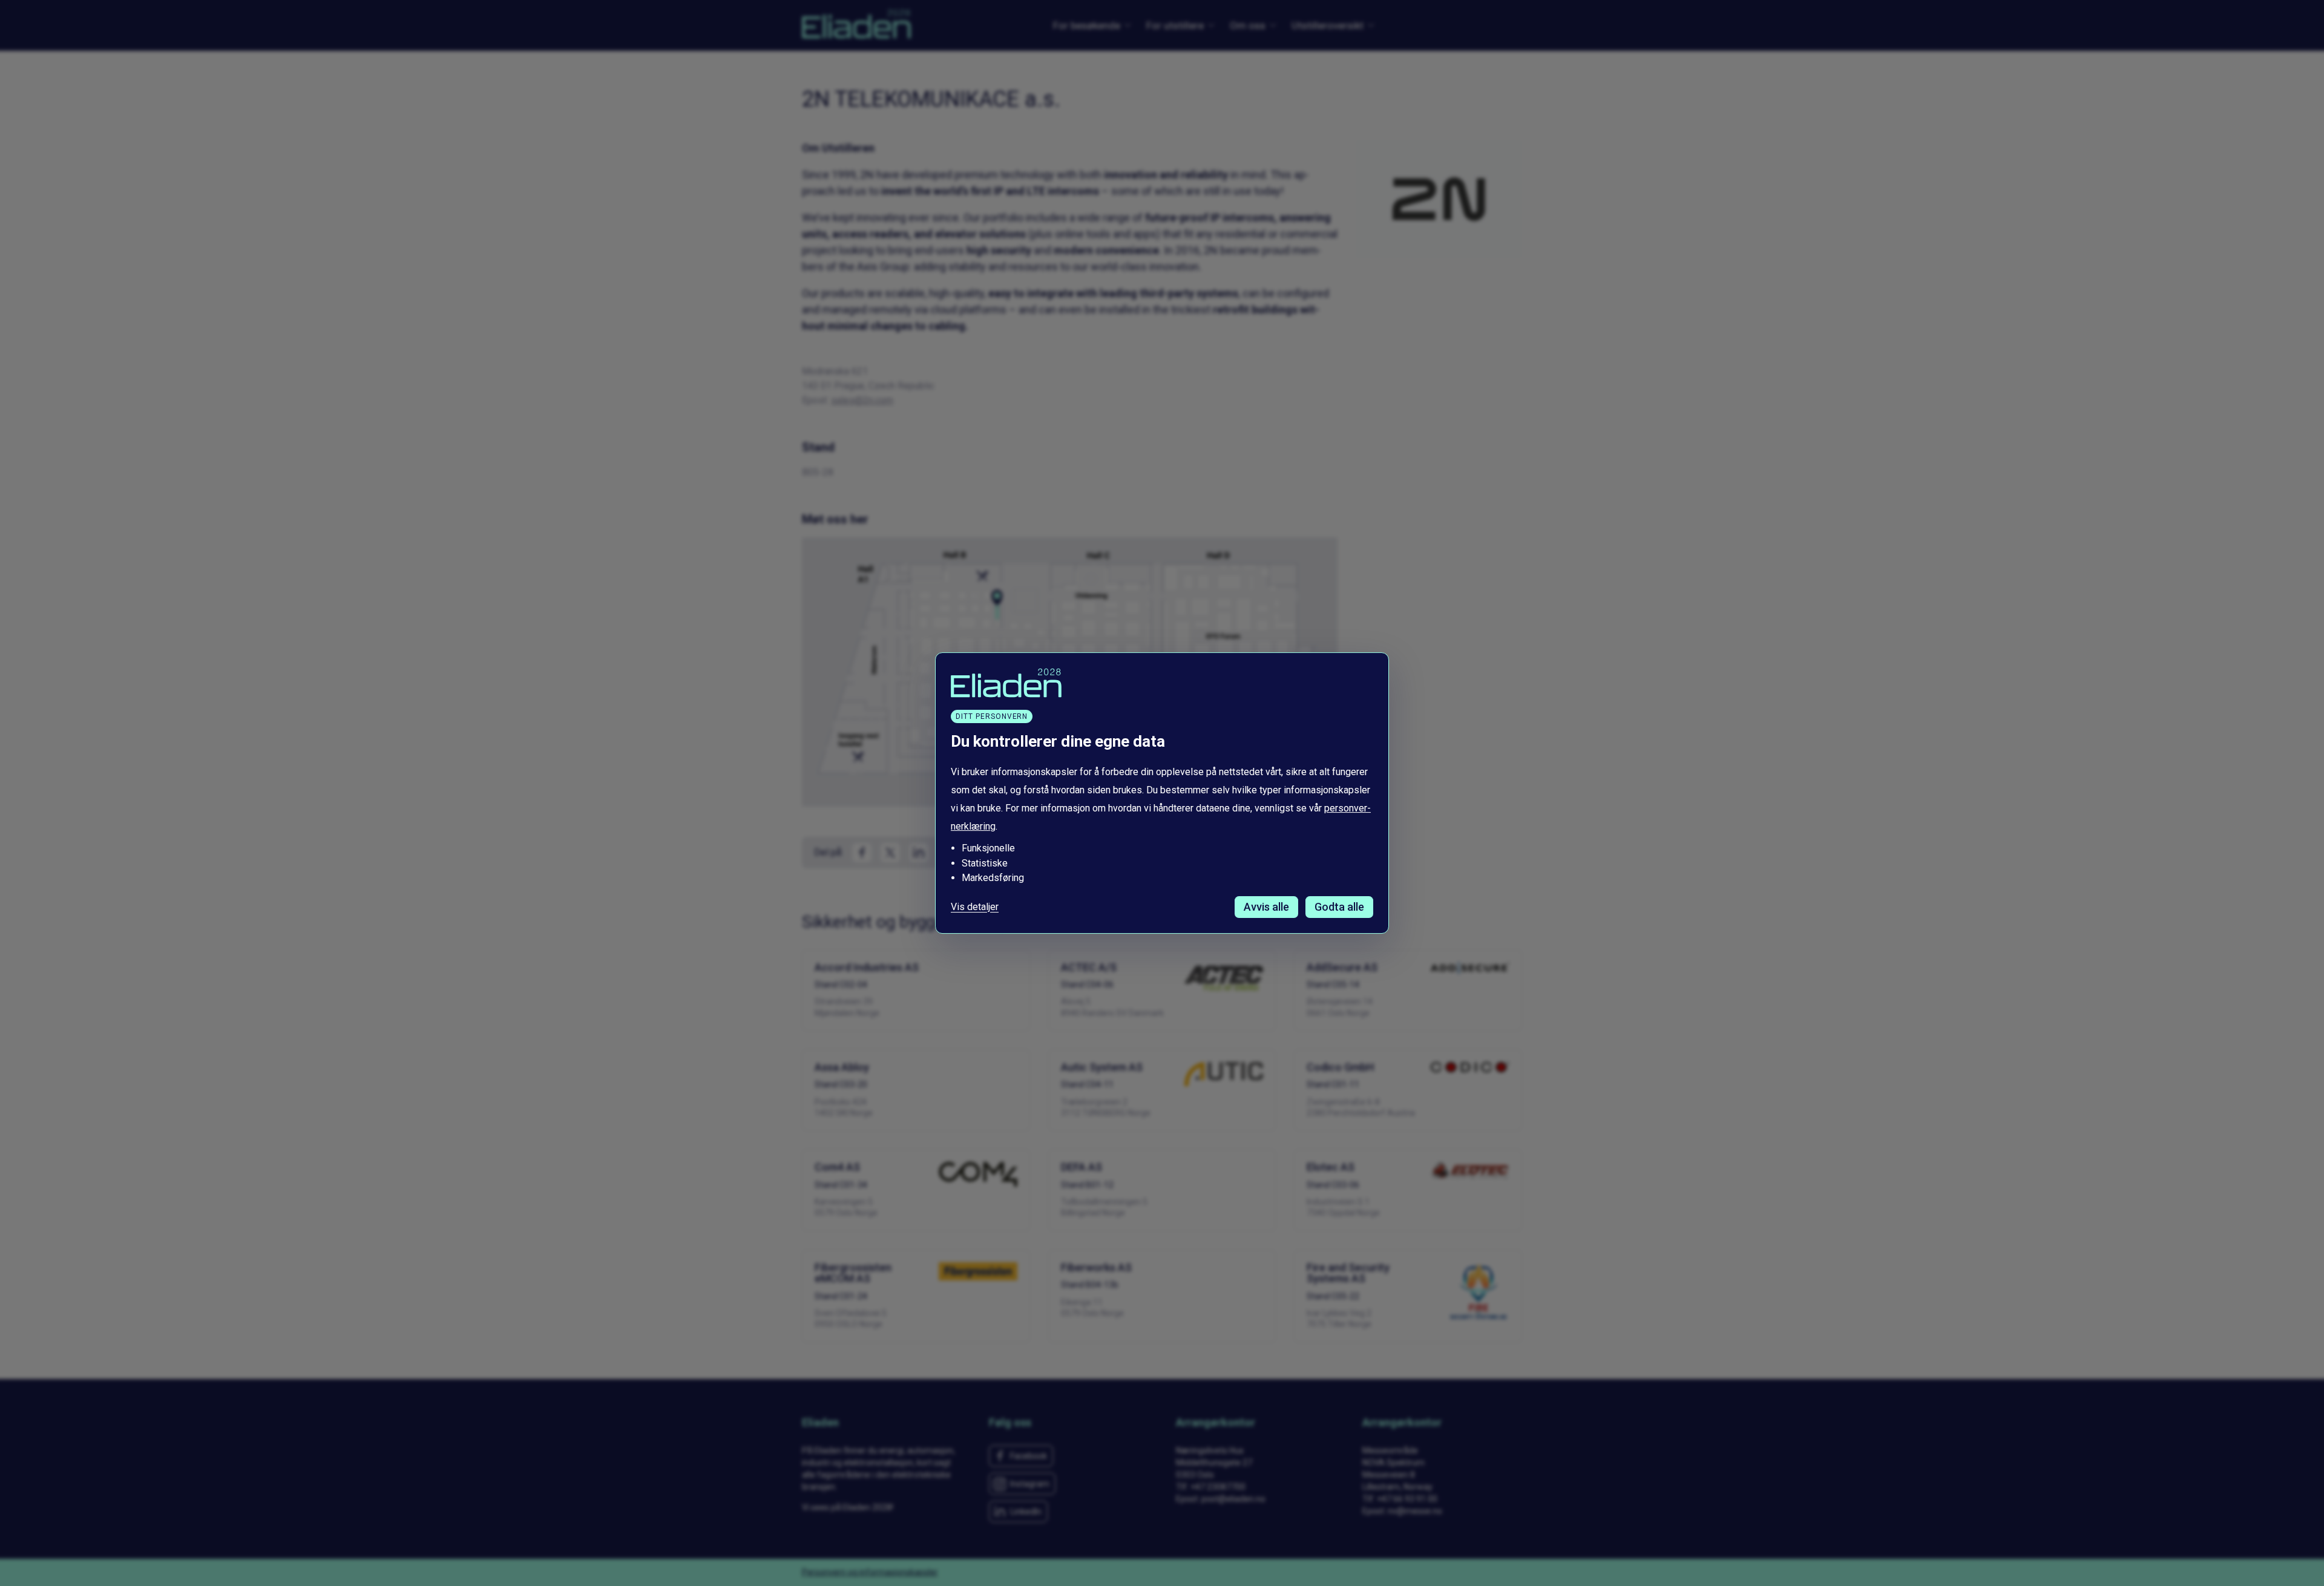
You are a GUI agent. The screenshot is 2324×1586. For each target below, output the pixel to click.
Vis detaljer (975, 907)
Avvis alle (1266, 907)
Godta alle (1339, 907)
